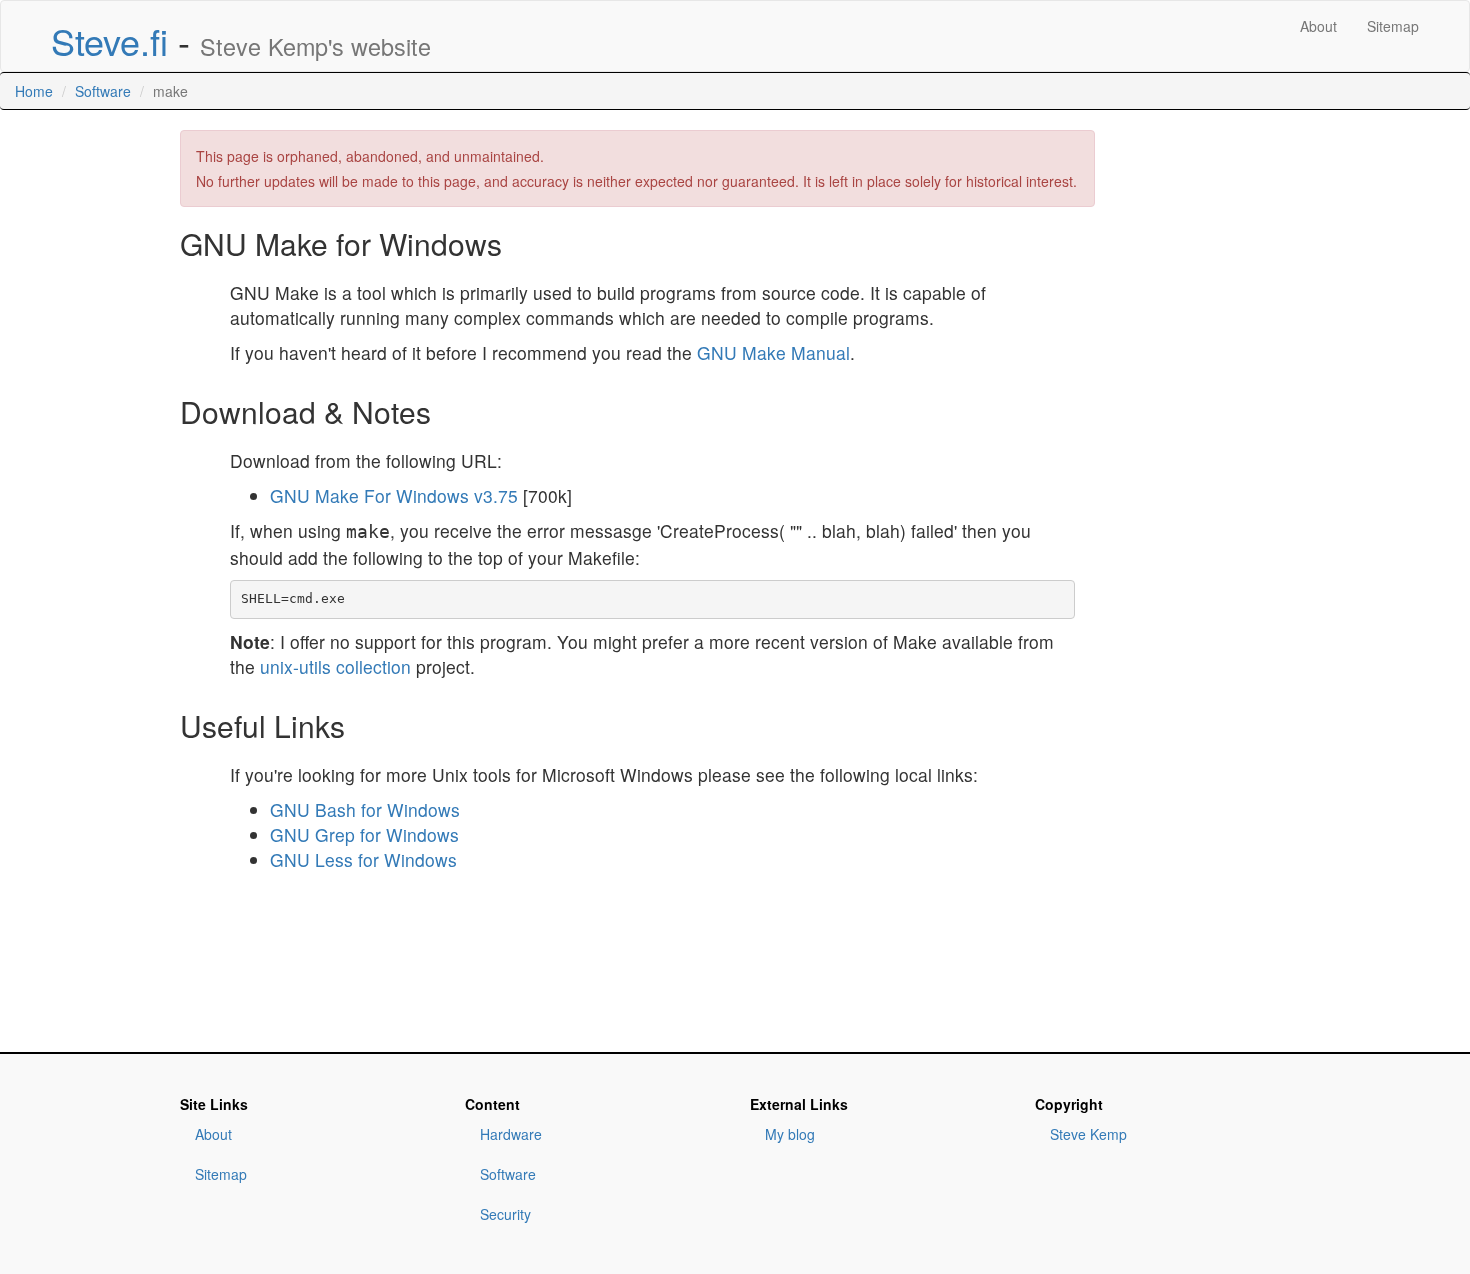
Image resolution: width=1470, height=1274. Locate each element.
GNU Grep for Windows (364, 834)
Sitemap (1393, 26)
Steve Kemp (1088, 1134)
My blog (790, 1134)
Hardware (511, 1134)
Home (34, 91)
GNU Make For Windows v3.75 (396, 495)
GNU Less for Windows (363, 859)
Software (103, 91)
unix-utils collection (335, 666)
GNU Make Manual (773, 352)
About (1318, 26)
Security (505, 1214)
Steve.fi (109, 40)
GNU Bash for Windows (365, 809)
